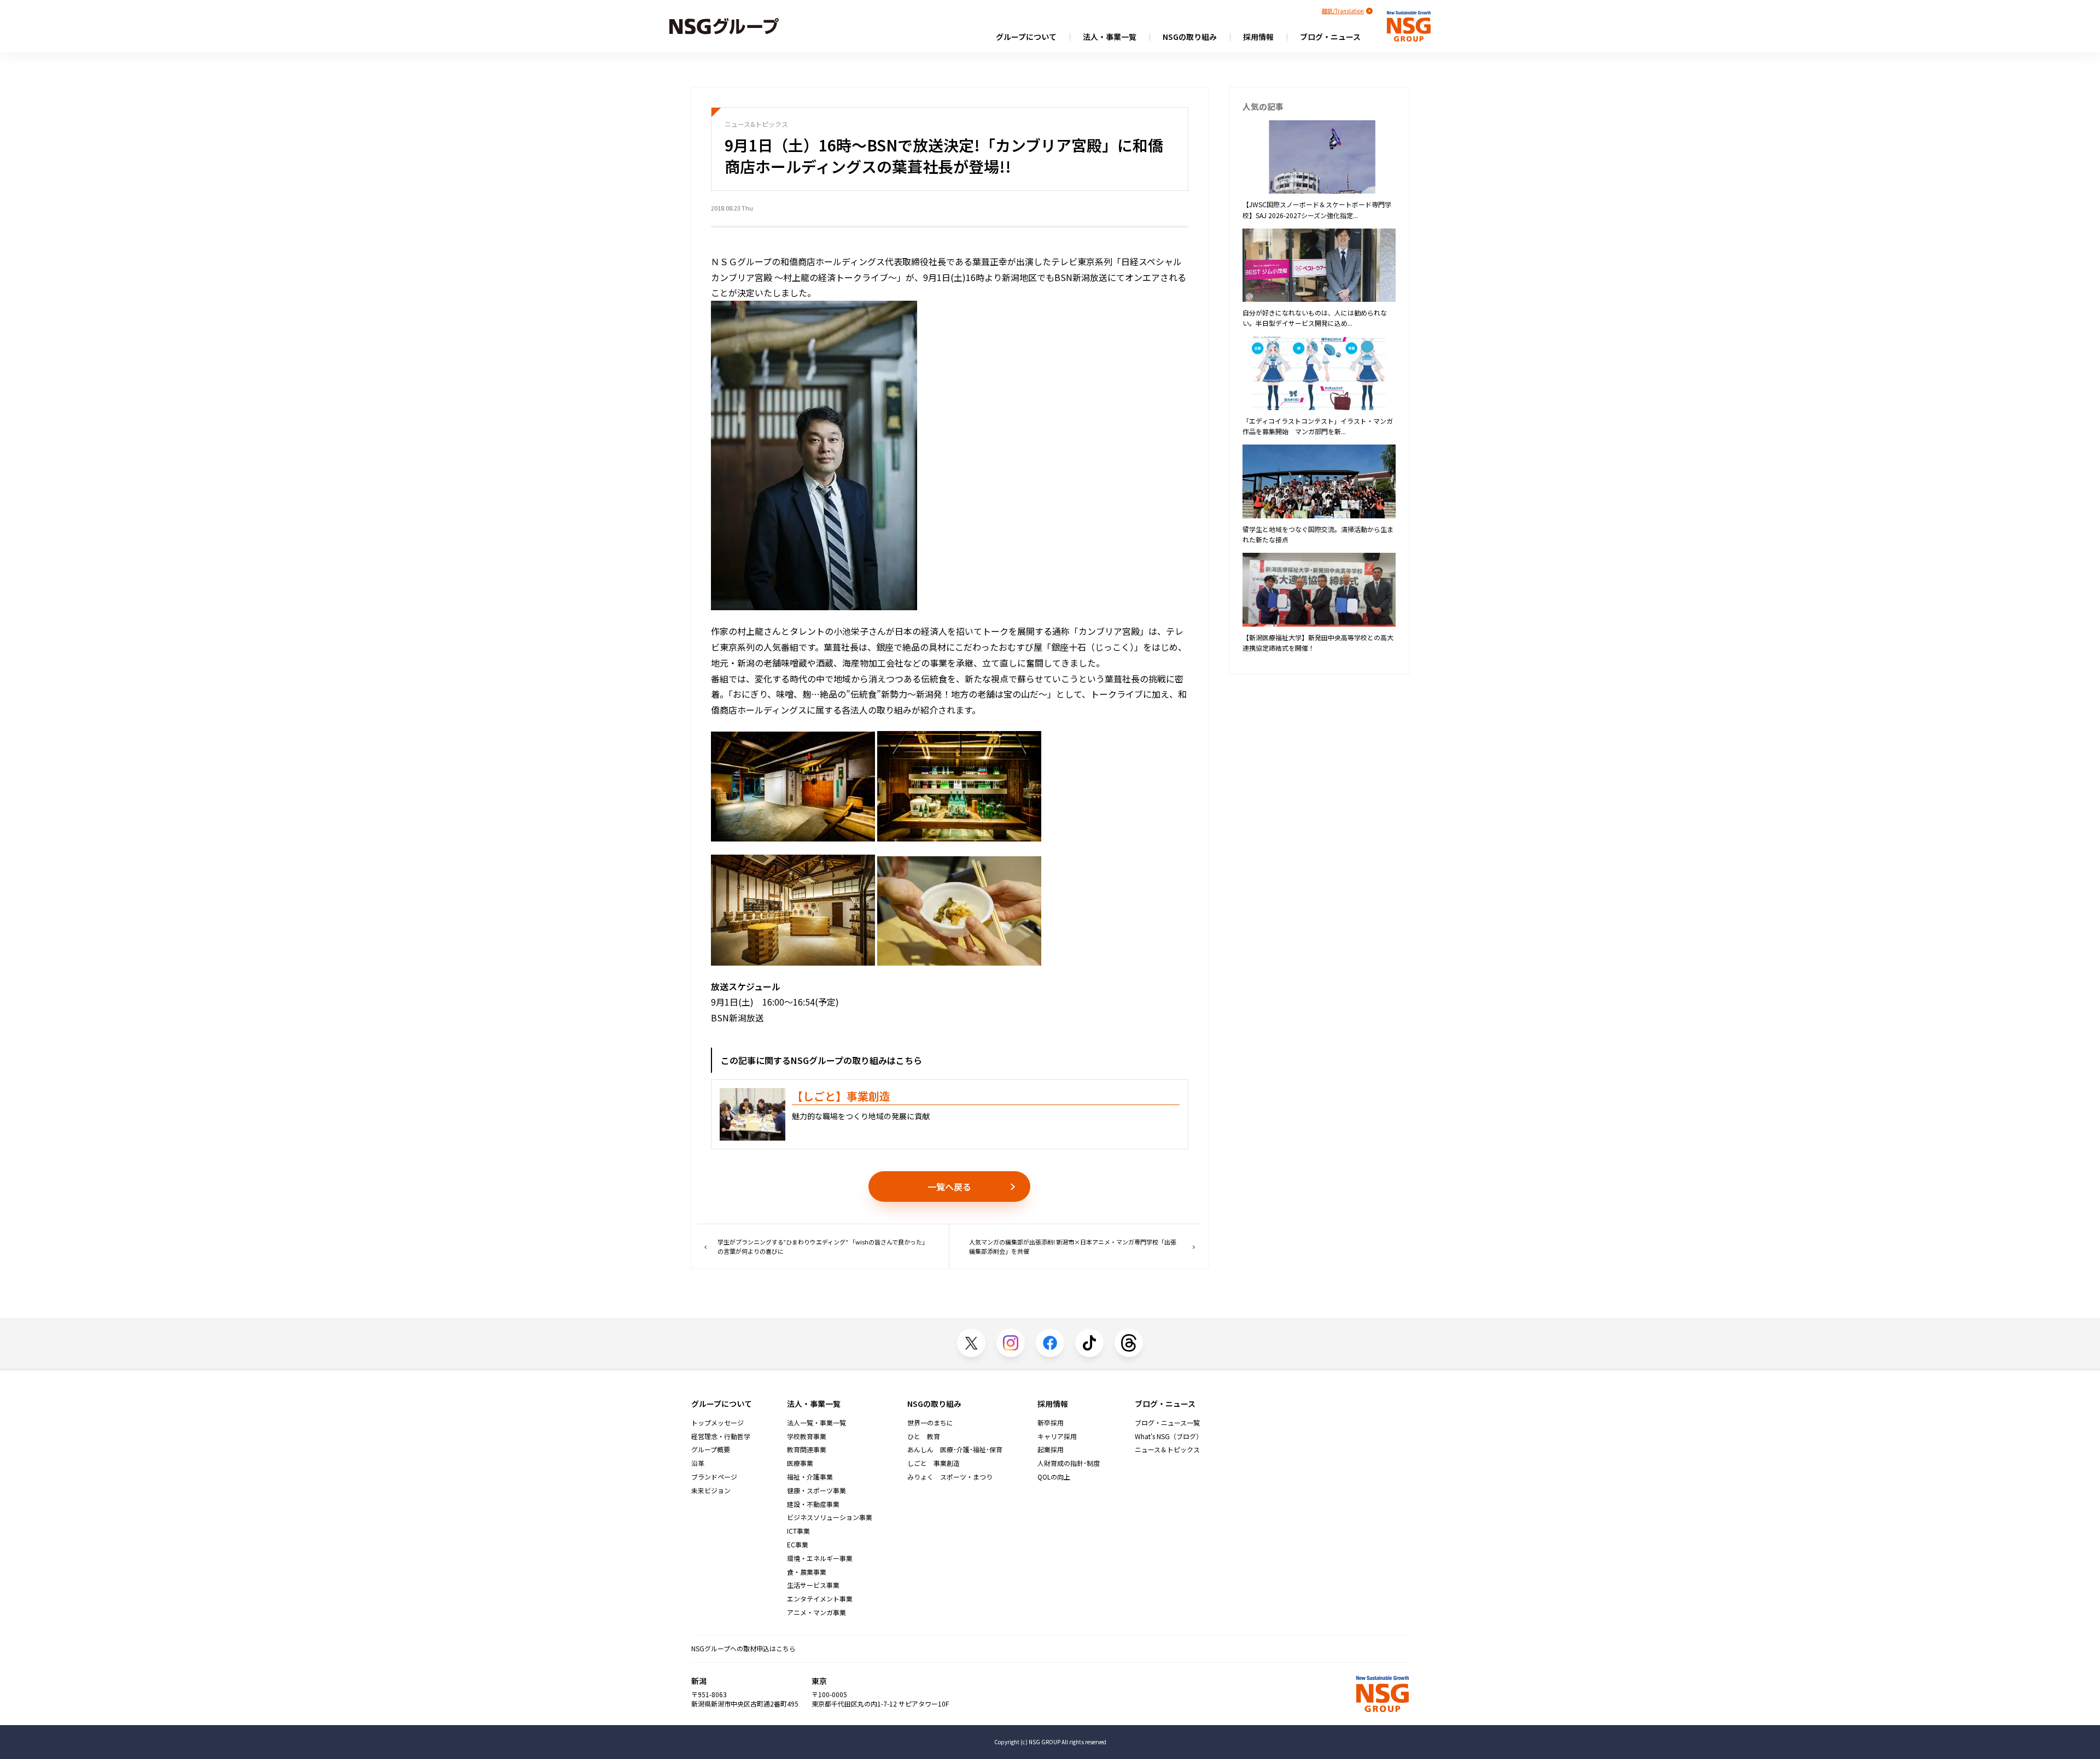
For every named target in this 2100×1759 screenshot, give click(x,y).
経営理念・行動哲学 (721, 1436)
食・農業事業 (807, 1572)
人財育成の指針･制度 (1069, 1463)
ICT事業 (798, 1531)
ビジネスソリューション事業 (830, 1517)
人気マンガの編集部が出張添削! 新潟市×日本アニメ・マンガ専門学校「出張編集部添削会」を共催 (1073, 1246)
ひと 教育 (924, 1436)
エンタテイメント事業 (820, 1599)
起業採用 (1051, 1450)
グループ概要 (711, 1450)
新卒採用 (1051, 1423)
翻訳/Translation (1343, 11)
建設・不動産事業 (813, 1504)
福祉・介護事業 (810, 1477)
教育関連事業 (807, 1450)
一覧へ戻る (949, 1187)
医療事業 (800, 1463)
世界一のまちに (930, 1423)
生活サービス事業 (813, 1585)
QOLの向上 (1054, 1477)
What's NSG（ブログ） (1169, 1436)
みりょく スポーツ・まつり (950, 1477)
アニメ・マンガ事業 (816, 1612)
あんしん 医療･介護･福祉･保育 (955, 1450)
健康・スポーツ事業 (816, 1491)
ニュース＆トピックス (1167, 1450)
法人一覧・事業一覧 (816, 1423)
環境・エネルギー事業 (820, 1558)
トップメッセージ (717, 1423)
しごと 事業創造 (934, 1463)
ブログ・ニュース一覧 (1167, 1423)
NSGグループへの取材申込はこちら (743, 1648)
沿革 (698, 1463)
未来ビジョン (711, 1491)
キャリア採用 (1057, 1436)
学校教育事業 (807, 1436)
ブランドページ (714, 1477)
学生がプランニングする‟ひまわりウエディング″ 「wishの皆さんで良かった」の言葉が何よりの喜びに (823, 1246)
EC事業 (798, 1545)
